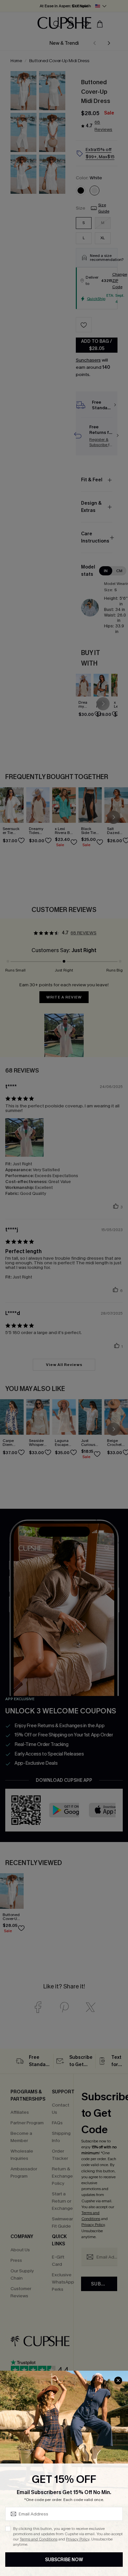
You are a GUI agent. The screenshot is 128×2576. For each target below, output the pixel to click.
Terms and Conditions (39, 2539)
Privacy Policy (78, 2539)
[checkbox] (8, 2529)
